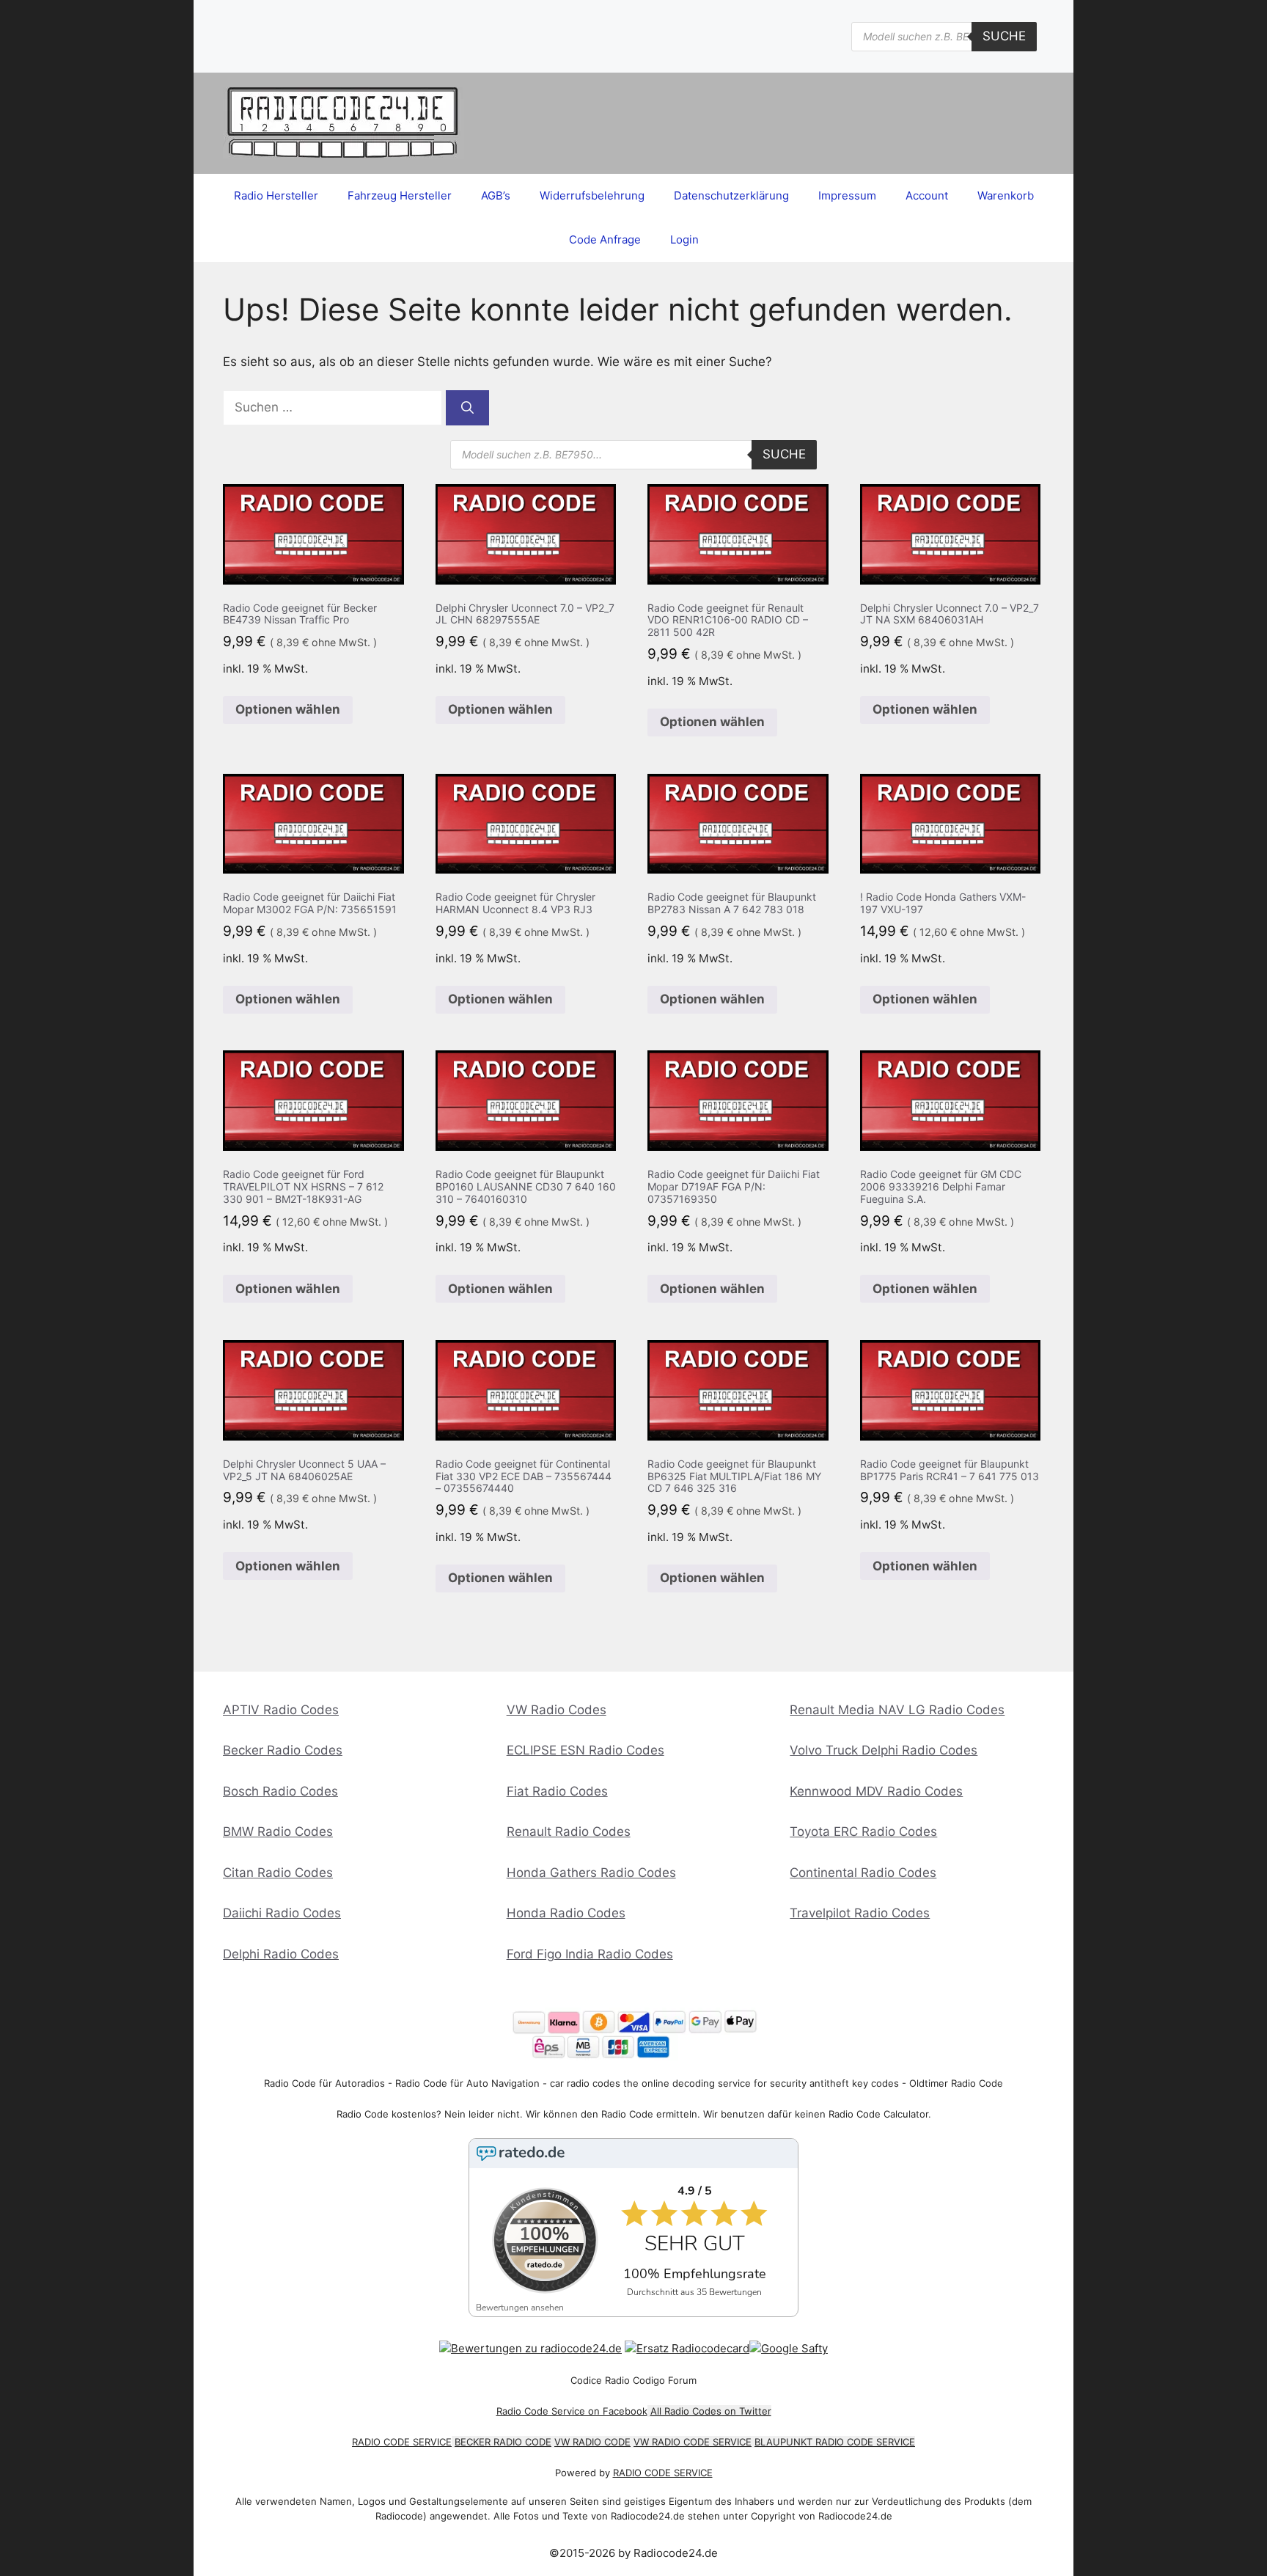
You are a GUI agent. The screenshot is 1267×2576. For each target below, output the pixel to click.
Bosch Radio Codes (280, 1791)
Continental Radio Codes (863, 1873)
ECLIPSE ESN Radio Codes (585, 1750)
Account (927, 195)
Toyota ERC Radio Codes (863, 1832)
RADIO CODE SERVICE (402, 2442)
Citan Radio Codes (278, 1873)
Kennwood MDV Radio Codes (876, 1791)
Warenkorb (1006, 195)
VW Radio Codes (557, 1710)
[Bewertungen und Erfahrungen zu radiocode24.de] (530, 2348)
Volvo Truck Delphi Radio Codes (884, 1750)
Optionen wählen (288, 709)
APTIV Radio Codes (281, 1710)
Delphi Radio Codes (281, 1954)
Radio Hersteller (276, 195)
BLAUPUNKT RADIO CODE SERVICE (835, 2442)
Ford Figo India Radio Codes (590, 1954)
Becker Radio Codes (283, 1750)
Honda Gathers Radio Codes (591, 1873)
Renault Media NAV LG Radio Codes (897, 1710)
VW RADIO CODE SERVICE (693, 2442)
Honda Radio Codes (566, 1913)
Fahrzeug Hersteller (400, 195)
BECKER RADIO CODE (503, 2442)
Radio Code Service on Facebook (572, 2411)
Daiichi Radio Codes (282, 1913)
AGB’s (496, 195)
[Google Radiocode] (789, 2348)
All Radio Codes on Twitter (711, 2411)
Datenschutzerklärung (731, 195)
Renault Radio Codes (569, 1832)
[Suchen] (467, 408)
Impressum (847, 195)
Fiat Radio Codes (557, 1791)
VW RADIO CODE (592, 2442)
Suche (1004, 36)
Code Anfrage (605, 239)
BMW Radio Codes (278, 1832)
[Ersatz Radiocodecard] (687, 2348)
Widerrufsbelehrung (592, 195)
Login (684, 239)
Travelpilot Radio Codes (860, 1913)
